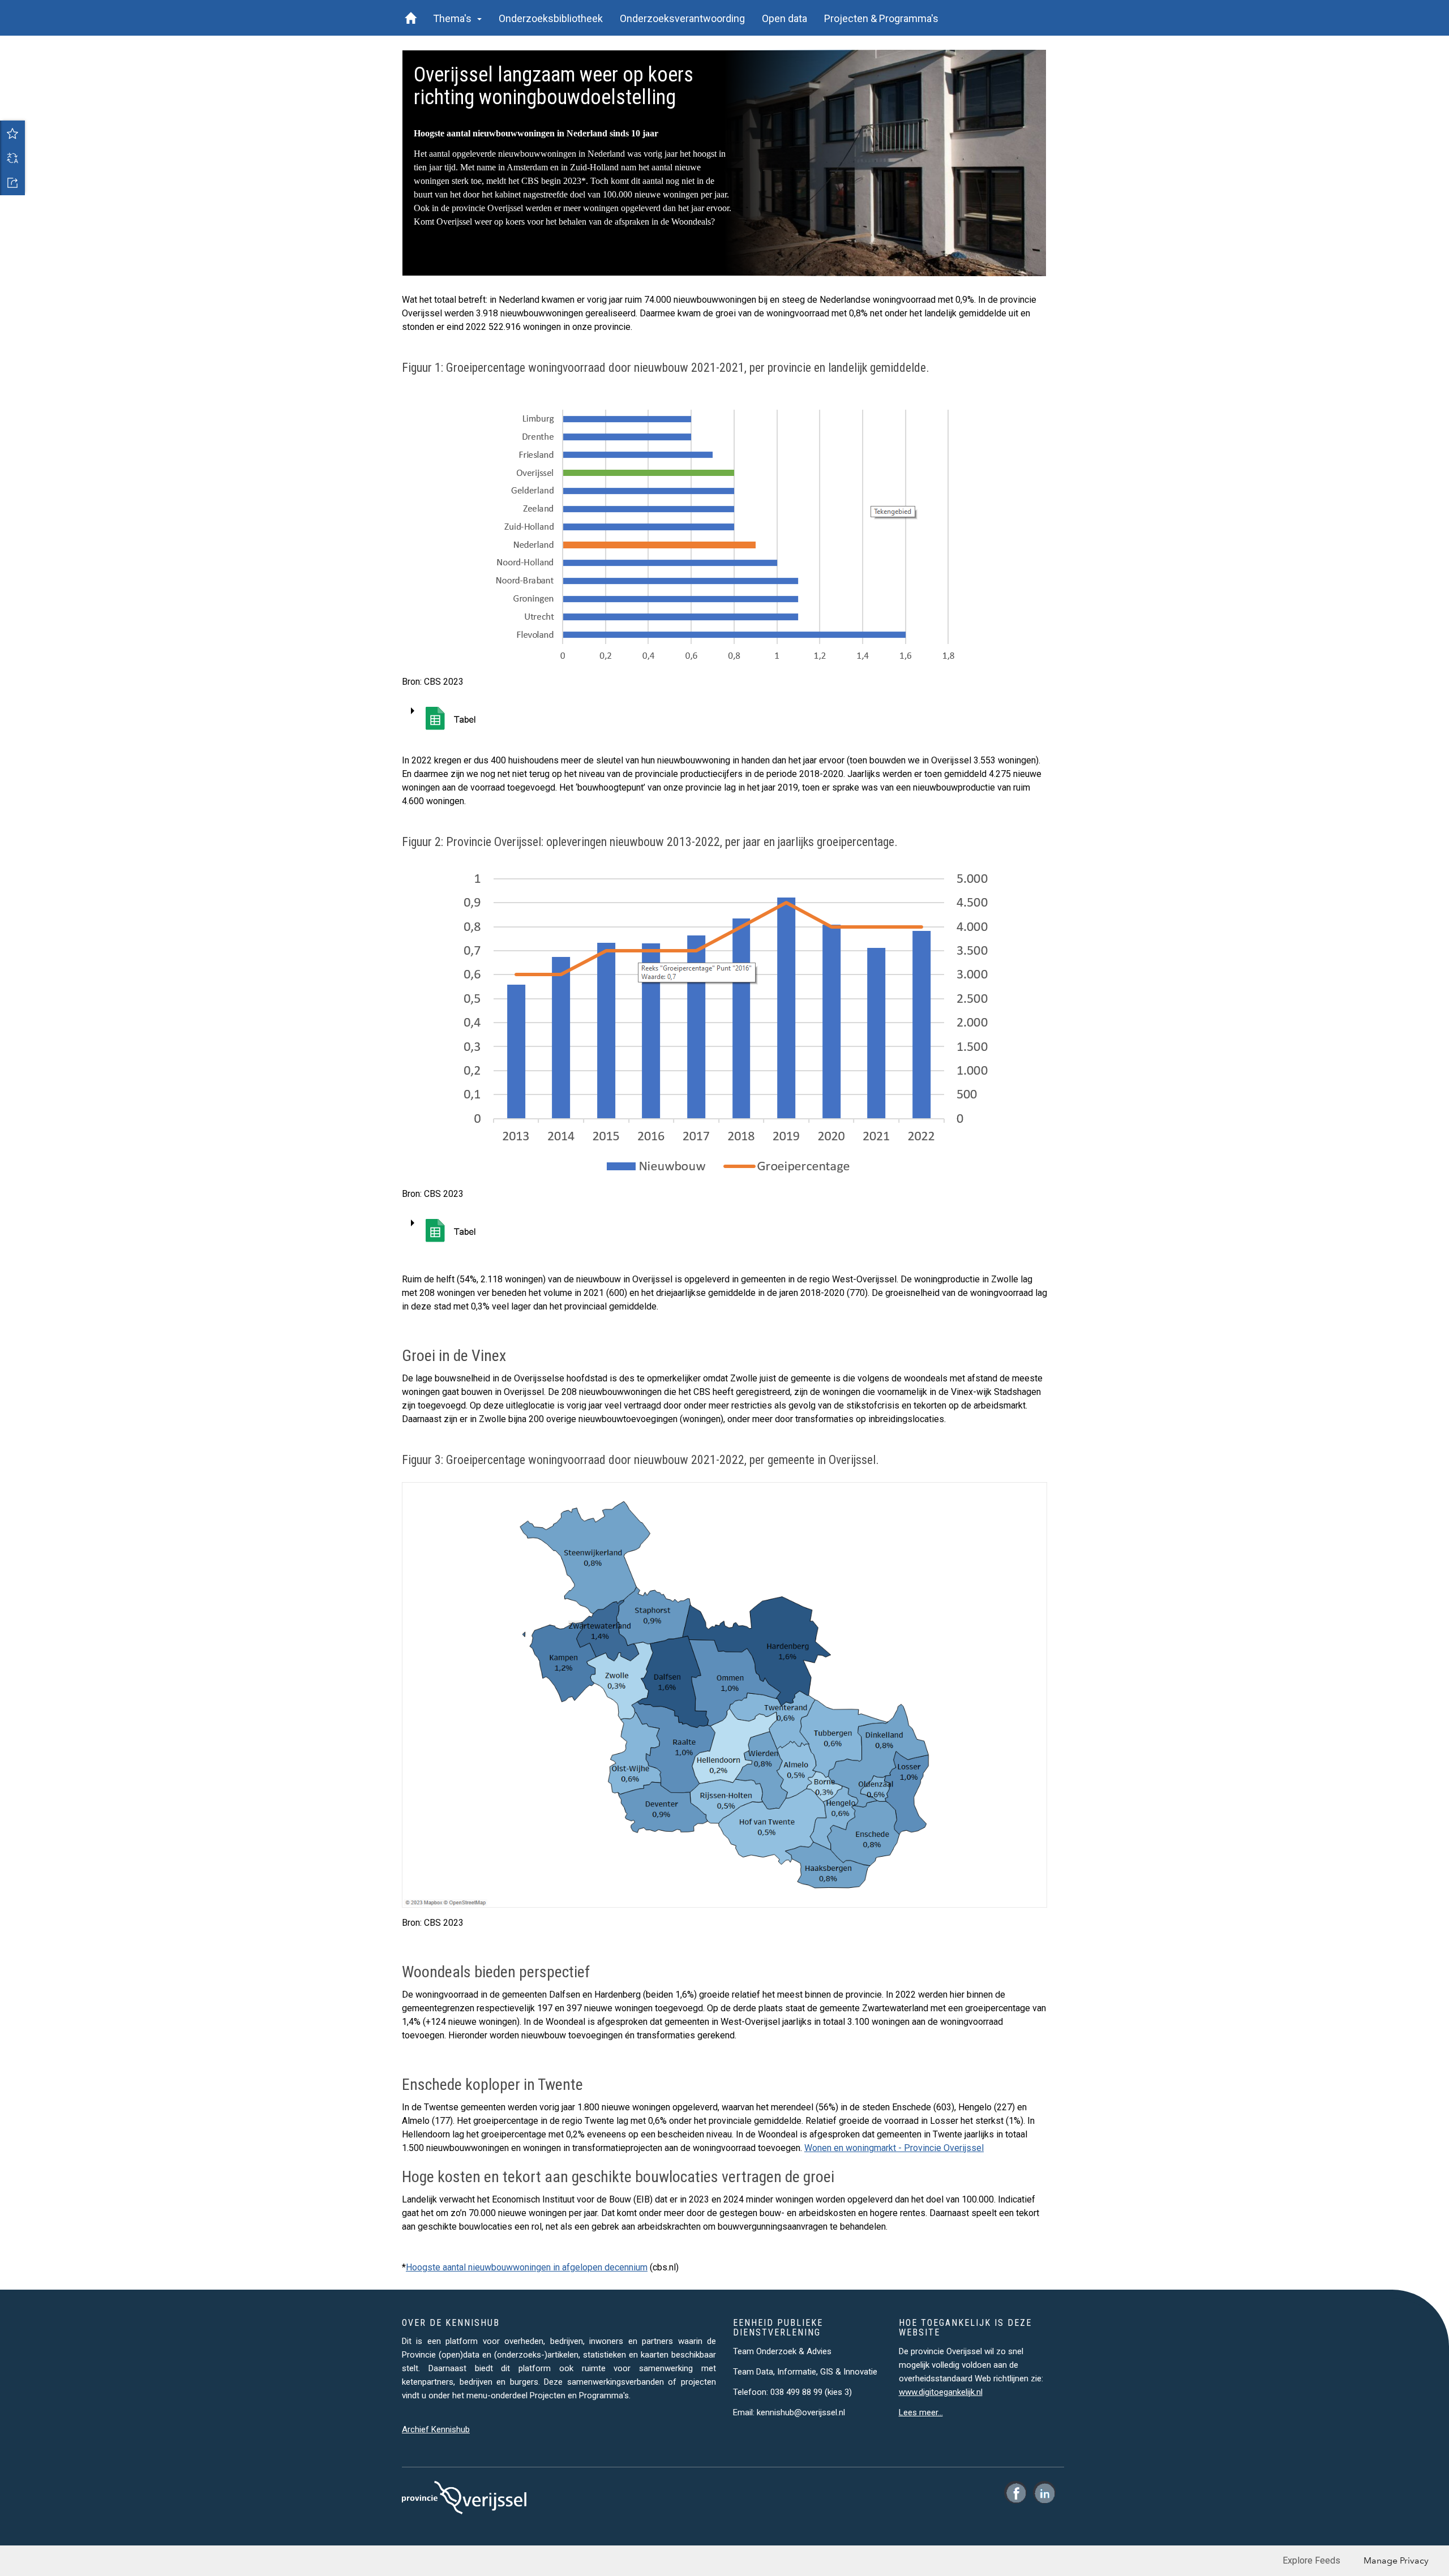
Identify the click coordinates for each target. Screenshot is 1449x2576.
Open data (784, 18)
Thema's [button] (455, 18)
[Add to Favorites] (12, 133)
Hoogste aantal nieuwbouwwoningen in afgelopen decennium (527, 2267)
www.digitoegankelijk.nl (941, 2392)
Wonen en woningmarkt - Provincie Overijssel (894, 2148)
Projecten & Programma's (881, 18)
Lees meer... (921, 2412)
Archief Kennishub (436, 2429)
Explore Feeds (1311, 2560)
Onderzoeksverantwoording (682, 18)
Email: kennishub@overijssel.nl (789, 2412)
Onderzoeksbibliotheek (551, 18)
